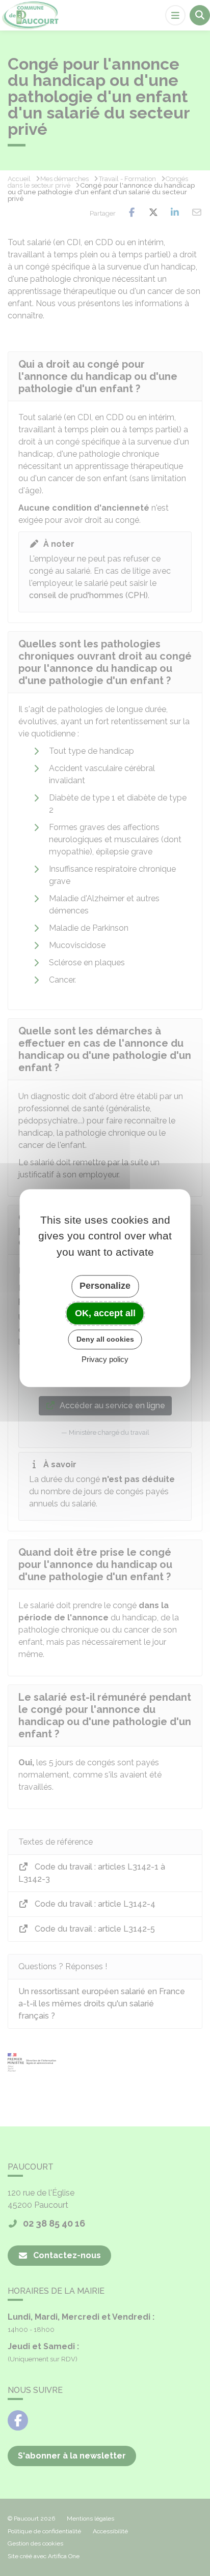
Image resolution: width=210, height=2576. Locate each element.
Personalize (105, 1286)
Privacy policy (105, 1359)
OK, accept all (105, 1313)
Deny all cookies (105, 1339)
